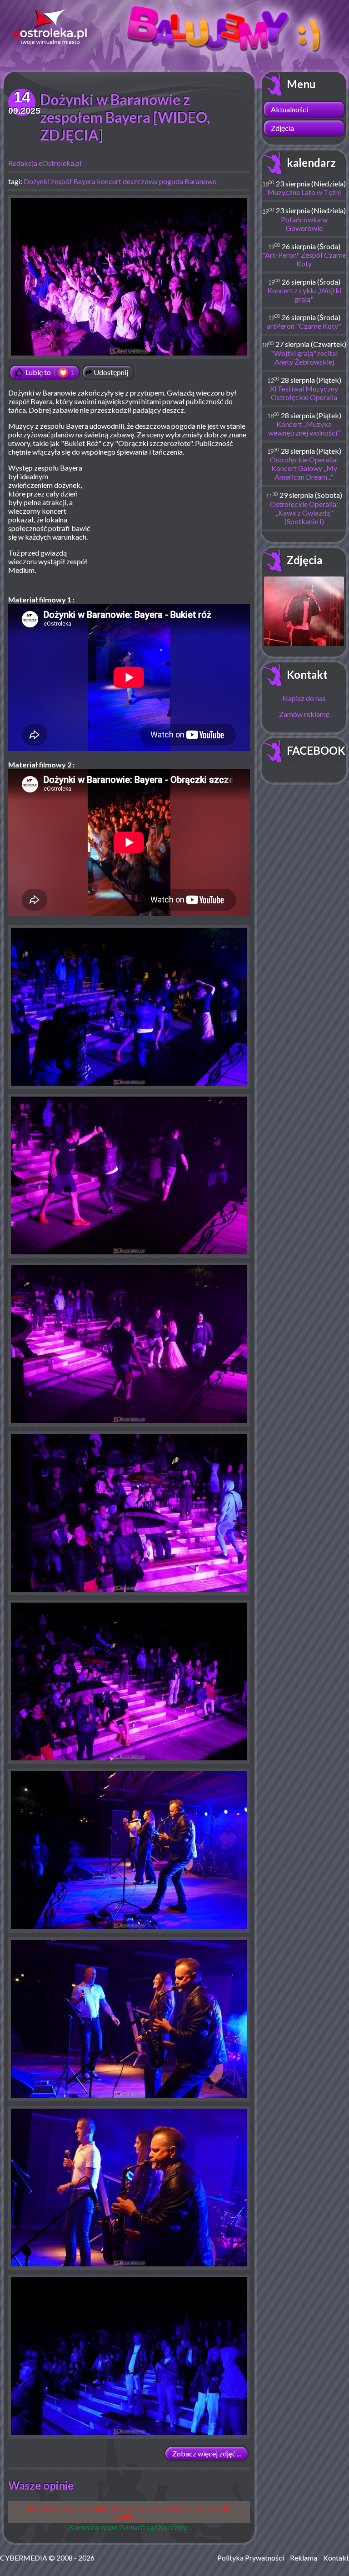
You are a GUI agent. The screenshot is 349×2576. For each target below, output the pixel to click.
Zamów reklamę (304, 714)
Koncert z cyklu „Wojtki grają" (304, 295)
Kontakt (307, 674)
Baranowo (201, 181)
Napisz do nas (304, 698)
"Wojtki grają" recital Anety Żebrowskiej (304, 357)
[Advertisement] (174, 529)
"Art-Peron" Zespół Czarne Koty (304, 259)
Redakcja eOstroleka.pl (45, 163)
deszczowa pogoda (153, 181)
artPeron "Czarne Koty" (304, 326)
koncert (109, 181)
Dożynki (37, 181)
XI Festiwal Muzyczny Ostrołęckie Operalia (304, 393)
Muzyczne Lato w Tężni (304, 192)
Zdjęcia (282, 128)
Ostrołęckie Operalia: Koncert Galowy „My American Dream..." (304, 468)
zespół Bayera (73, 181)
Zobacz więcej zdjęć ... (207, 2453)
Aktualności (289, 109)
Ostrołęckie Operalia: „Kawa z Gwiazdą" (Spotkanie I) (304, 513)
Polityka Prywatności (251, 2558)
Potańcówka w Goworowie (304, 224)
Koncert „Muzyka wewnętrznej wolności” (304, 428)
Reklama (304, 2558)
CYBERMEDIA (24, 2558)
